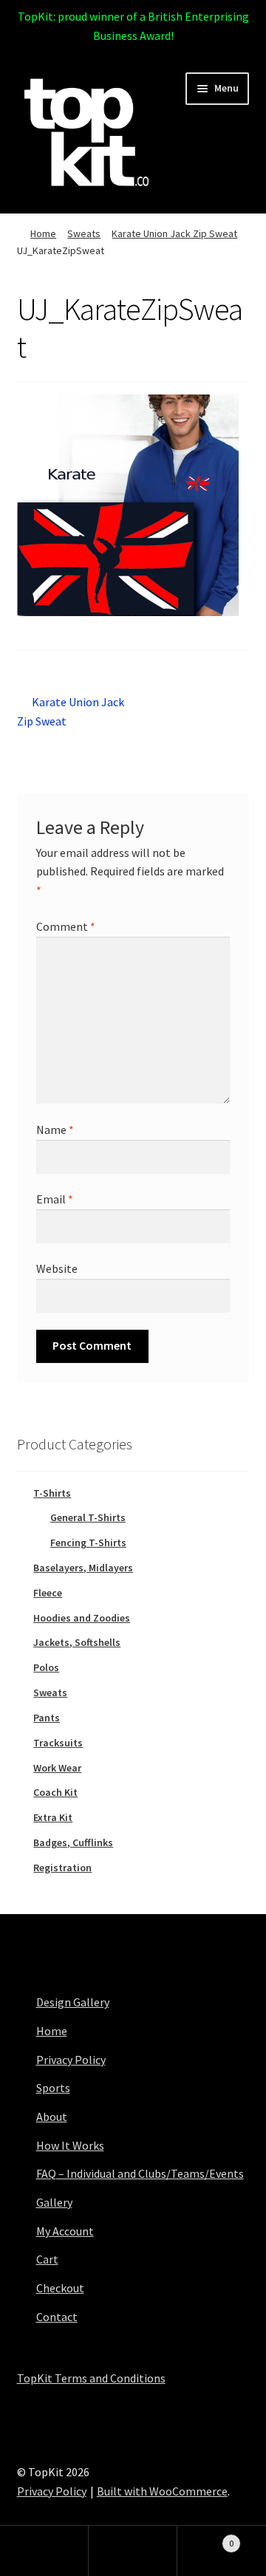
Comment (66, 926)
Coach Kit (55, 1792)
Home (43, 233)
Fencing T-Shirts (88, 1542)
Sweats (84, 233)
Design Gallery (73, 2002)
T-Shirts (52, 1493)
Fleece (48, 1593)
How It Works (70, 2145)
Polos (46, 1667)
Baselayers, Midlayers (83, 1568)
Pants (47, 1718)
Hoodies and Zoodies (82, 1618)
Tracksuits (58, 1743)
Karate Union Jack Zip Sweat (174, 233)
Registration (62, 1868)
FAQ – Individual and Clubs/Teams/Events (140, 2173)
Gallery (54, 2202)
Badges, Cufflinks (73, 1842)
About (52, 2117)
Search (133, 2551)
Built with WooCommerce (162, 2491)
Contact (57, 2317)
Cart (47, 2259)
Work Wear (57, 1768)
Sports (53, 2088)
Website (57, 1268)
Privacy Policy (71, 2060)
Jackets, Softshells (77, 1642)
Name (55, 1130)
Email (55, 1199)
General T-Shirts (88, 1517)
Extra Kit (53, 1817)
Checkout (60, 2288)
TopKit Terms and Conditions (91, 2378)
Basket (205, 2538)
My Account (65, 2231)
